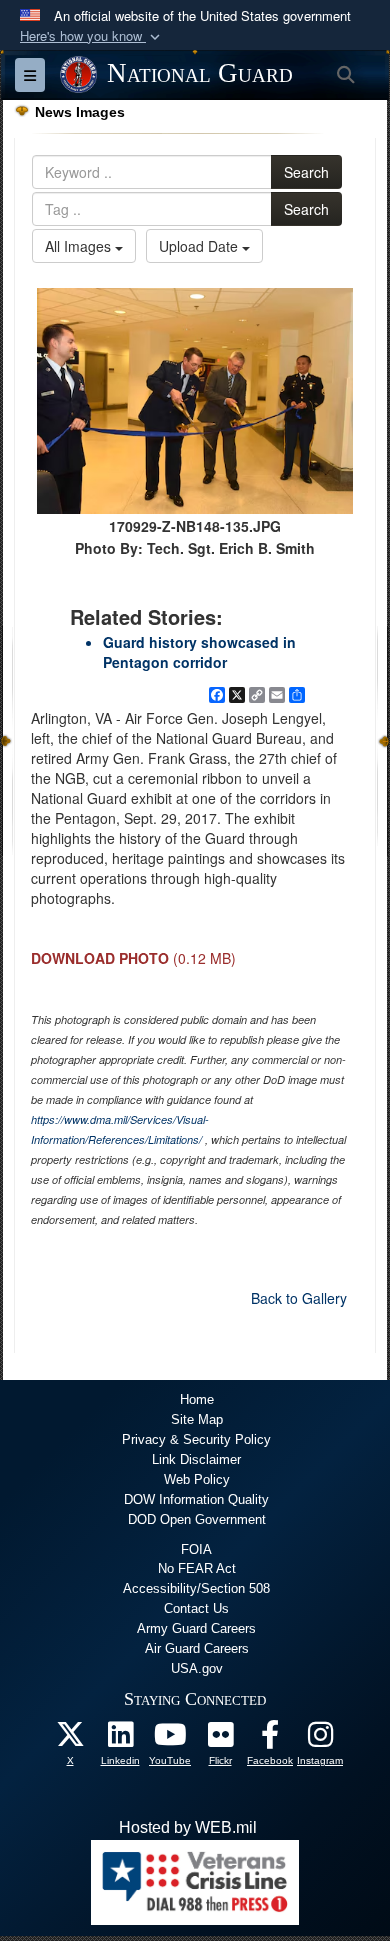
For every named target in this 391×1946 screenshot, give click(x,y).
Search (306, 172)
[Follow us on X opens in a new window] (70, 1739)
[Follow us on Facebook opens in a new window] (270, 1739)
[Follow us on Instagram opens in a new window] (320, 1739)
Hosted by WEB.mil (188, 1827)
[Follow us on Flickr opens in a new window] (220, 1739)
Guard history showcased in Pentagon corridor (199, 652)
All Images (80, 246)
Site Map (197, 1419)
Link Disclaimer (196, 1459)
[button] (92, 36)
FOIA (196, 1549)
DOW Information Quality (196, 1499)
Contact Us (196, 1608)
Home (197, 1399)
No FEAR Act (197, 1568)
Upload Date (200, 246)
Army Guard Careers (196, 1628)
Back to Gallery (299, 1298)
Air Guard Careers (197, 1648)
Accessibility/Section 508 (196, 1588)
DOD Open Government (197, 1519)
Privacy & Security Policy (196, 1439)
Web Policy (197, 1479)
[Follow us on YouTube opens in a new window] (170, 1739)
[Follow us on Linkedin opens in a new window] (120, 1739)
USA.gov (197, 1668)
